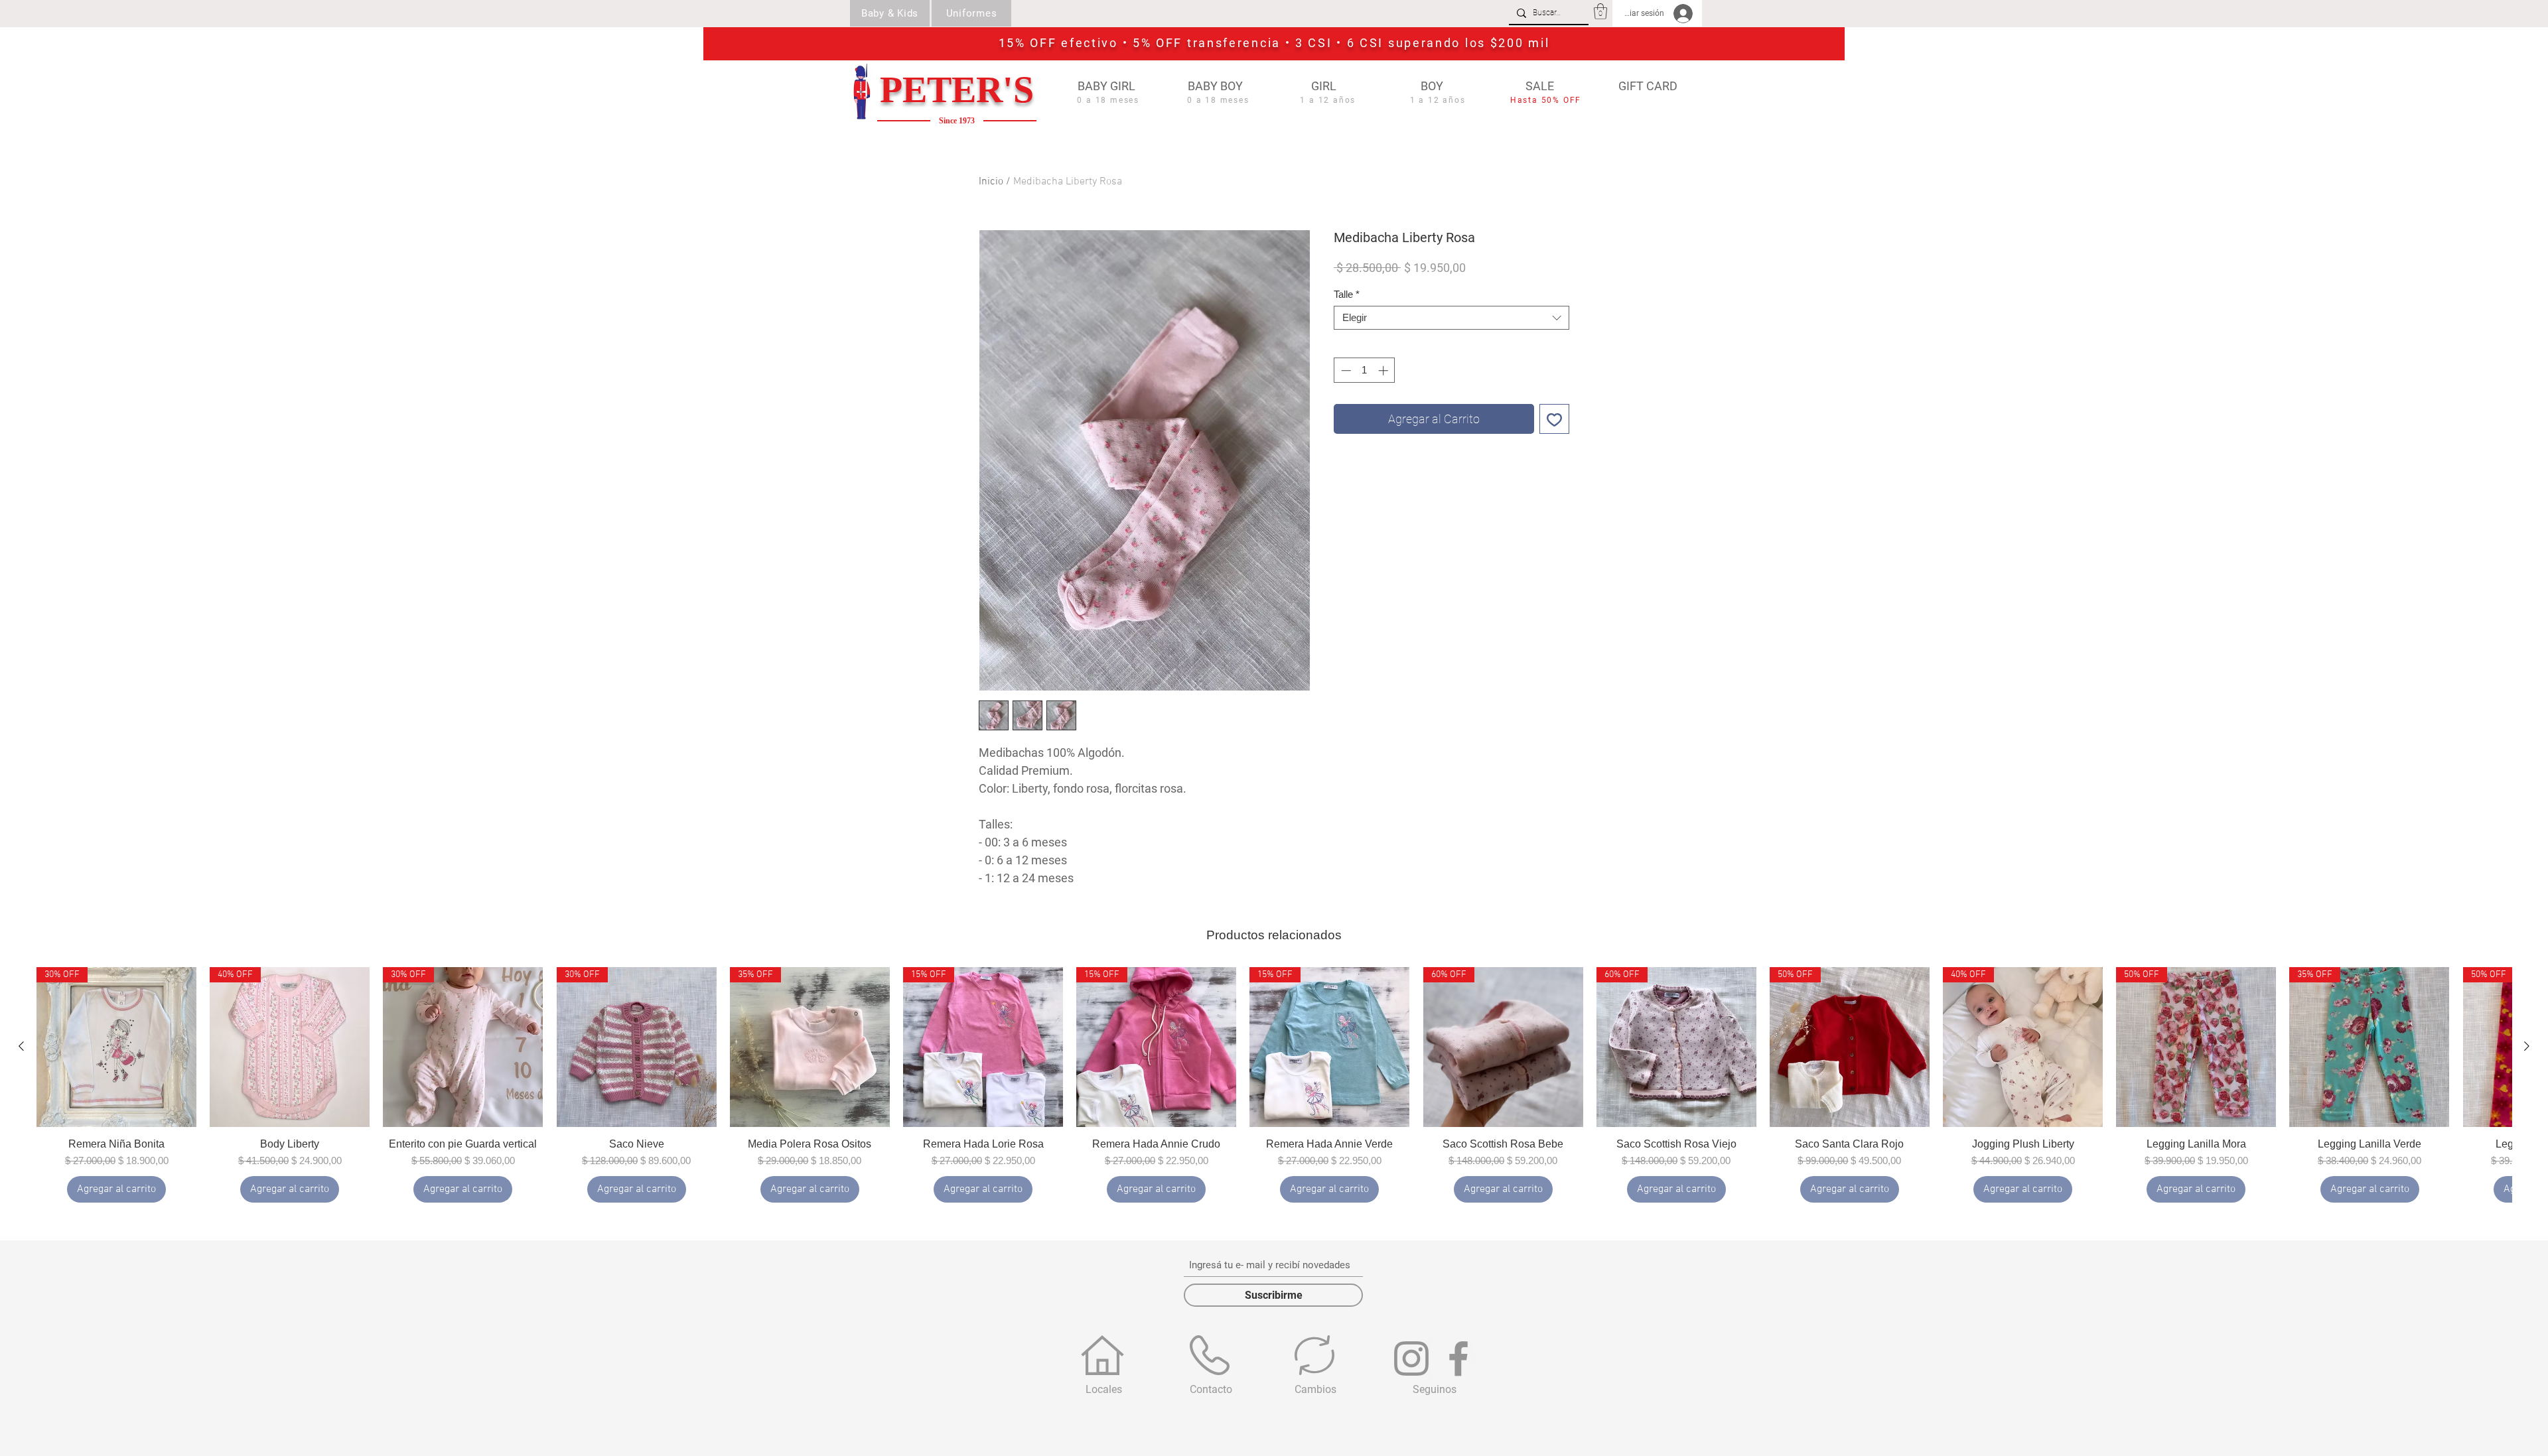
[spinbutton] (1365, 370)
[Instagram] (1411, 1358)
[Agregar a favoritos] (1554, 419)
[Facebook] (1458, 1358)
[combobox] (1451, 318)
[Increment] (1384, 370)
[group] (1274, 1085)
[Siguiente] (2527, 1046)
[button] (1600, 11)
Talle (1347, 294)
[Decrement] (1345, 370)
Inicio (991, 182)
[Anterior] (21, 1046)
